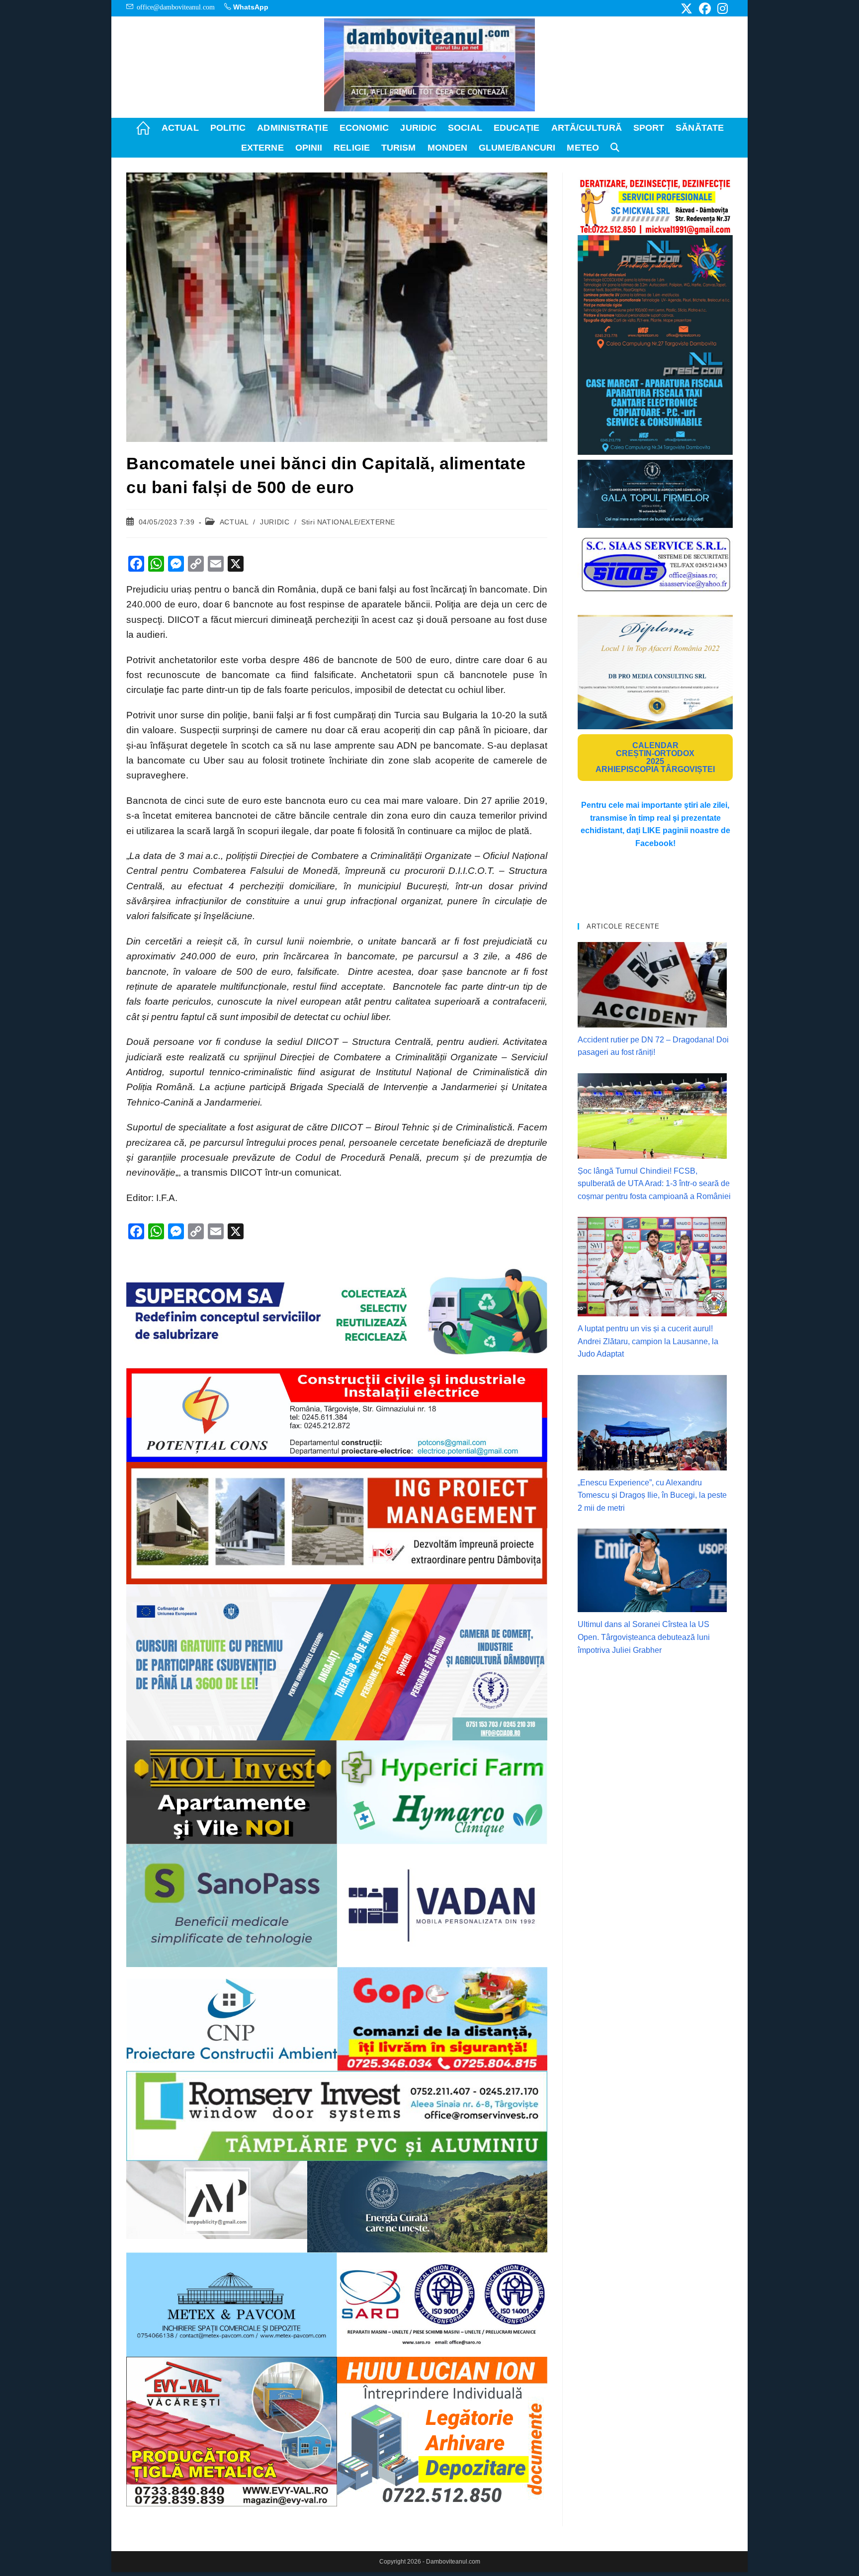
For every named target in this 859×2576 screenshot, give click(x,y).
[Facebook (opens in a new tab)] (705, 8)
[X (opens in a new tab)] (687, 8)
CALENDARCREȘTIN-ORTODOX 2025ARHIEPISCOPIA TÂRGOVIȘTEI (655, 757)
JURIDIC (275, 522)
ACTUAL (234, 522)
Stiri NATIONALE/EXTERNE (348, 522)
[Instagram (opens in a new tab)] (721, 8)
